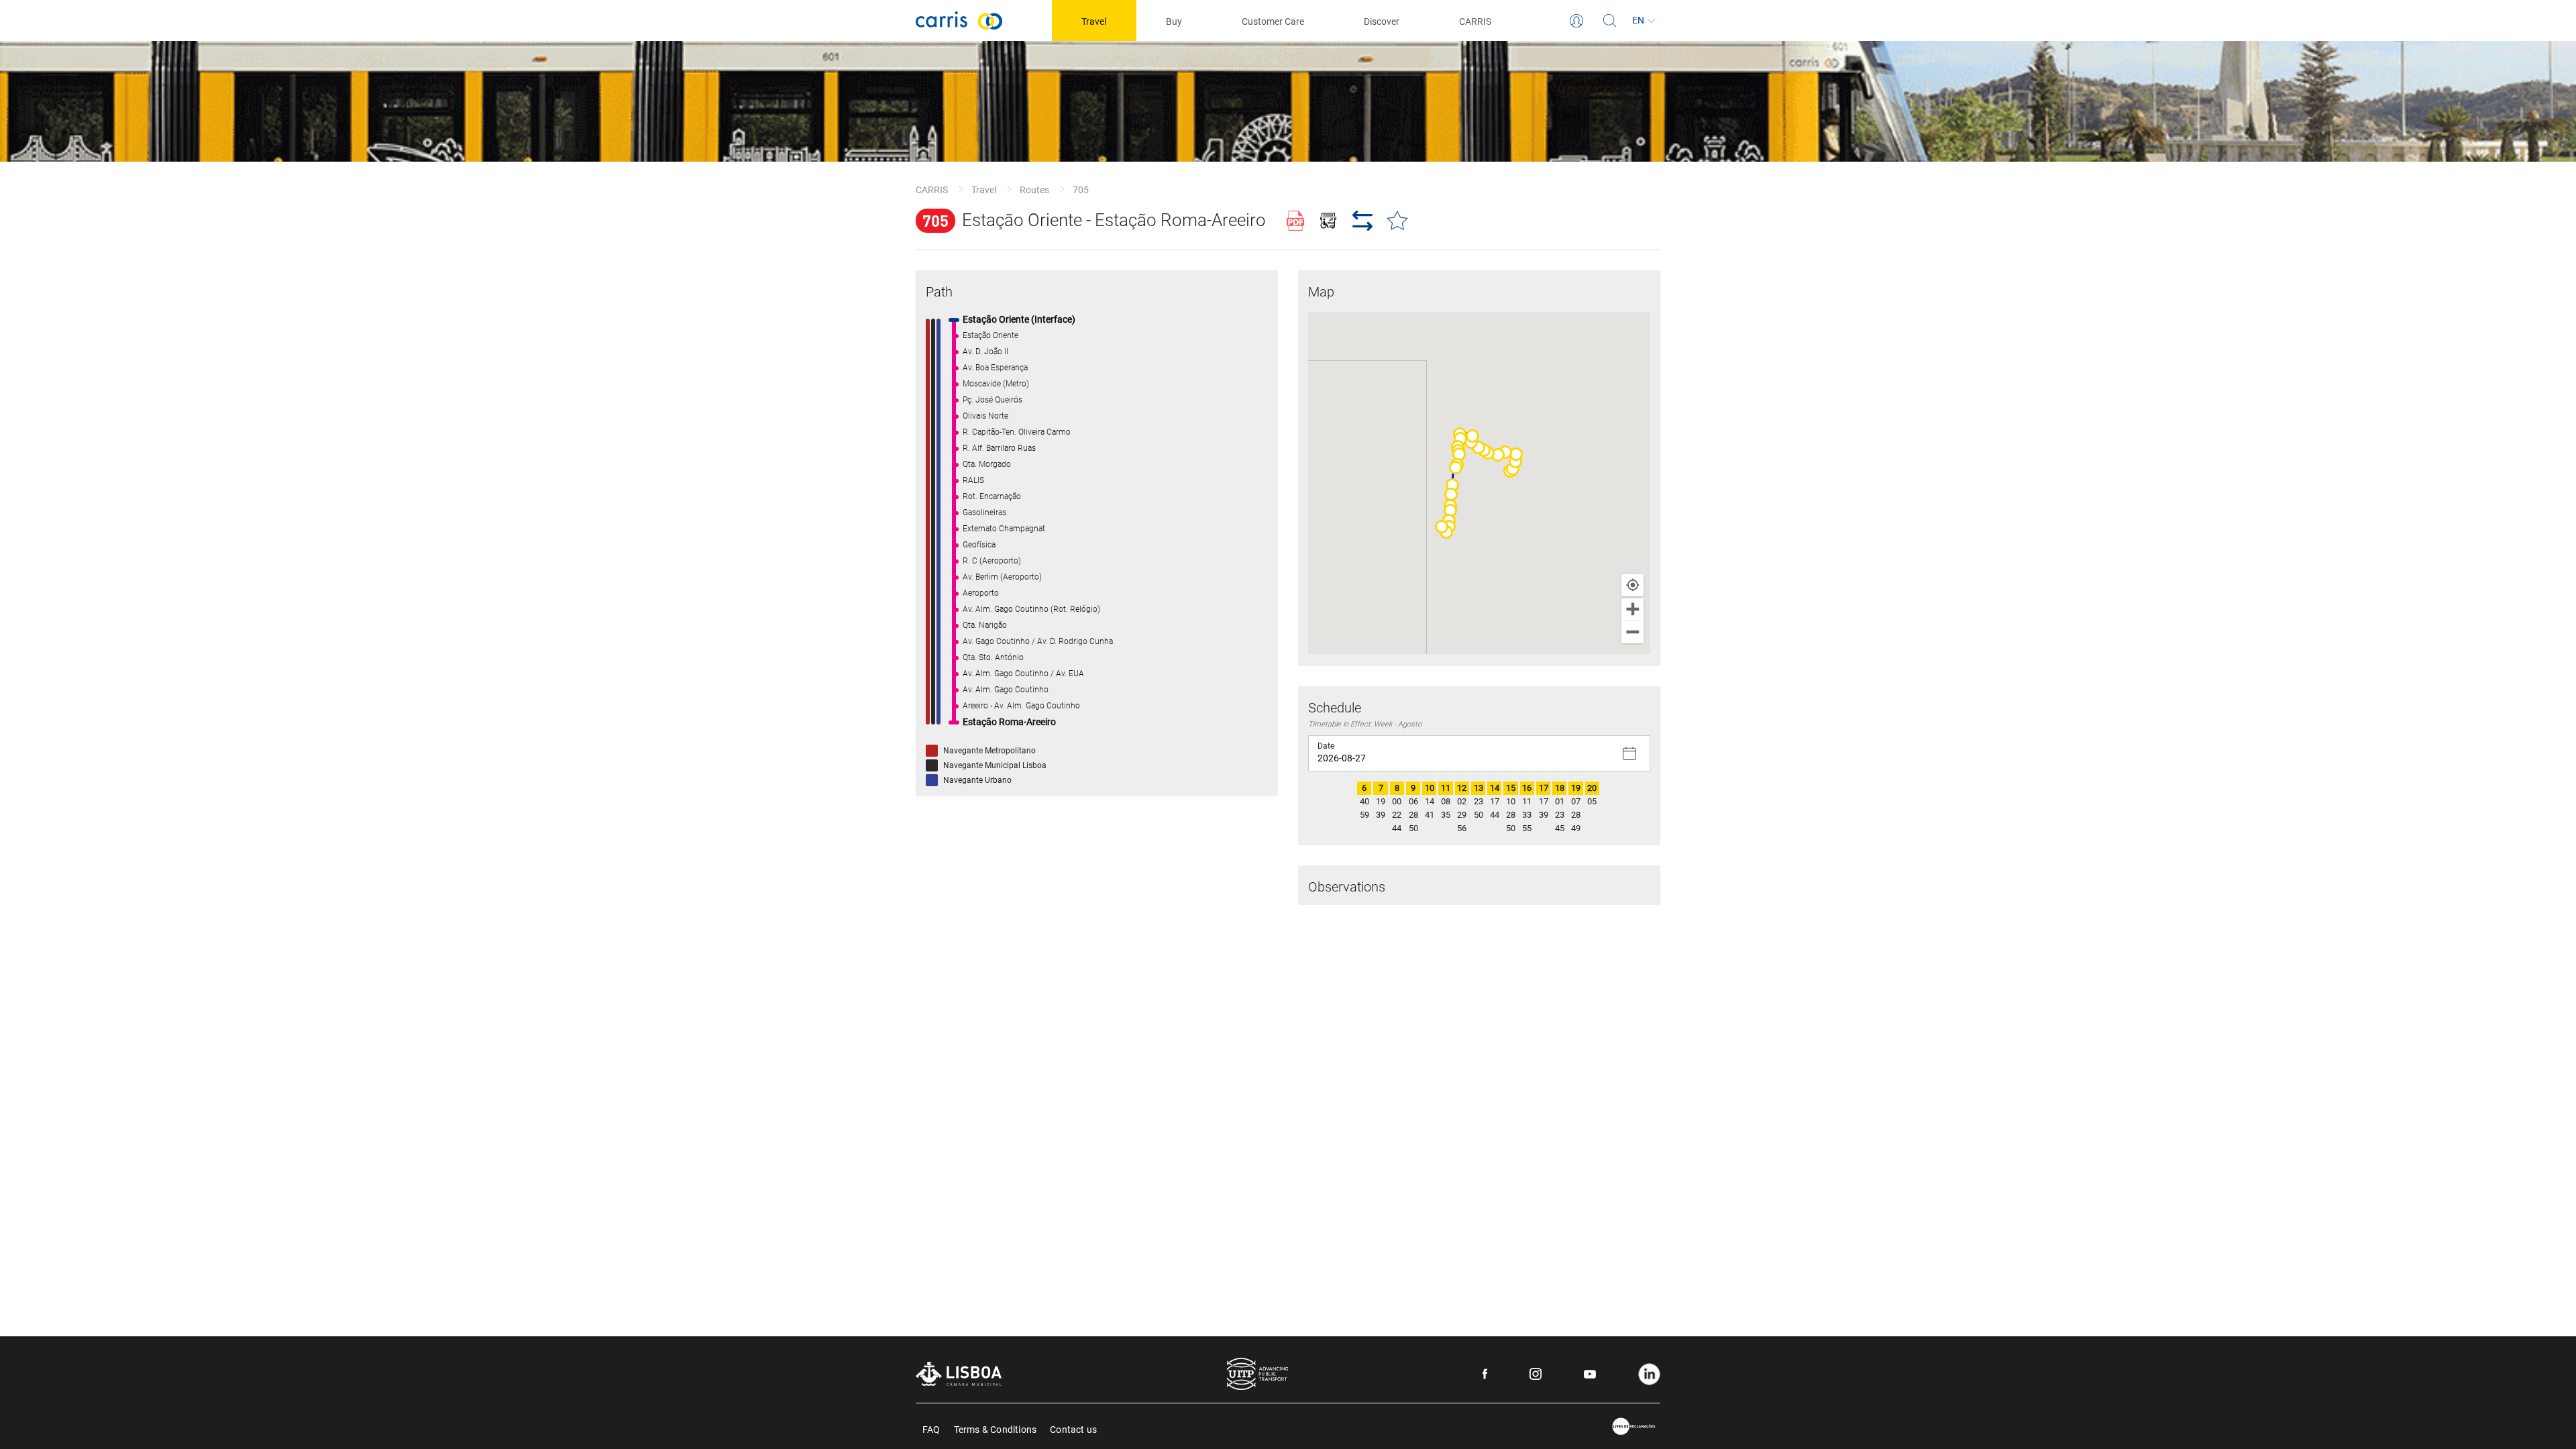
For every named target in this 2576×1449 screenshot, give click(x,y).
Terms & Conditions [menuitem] (996, 1429)
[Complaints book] (1634, 1427)
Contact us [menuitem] (1073, 1429)
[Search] (1610, 21)
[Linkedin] (1649, 1374)
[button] (1513, 469)
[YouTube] (1590, 1374)
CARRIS (932, 190)
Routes (1034, 190)
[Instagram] (1536, 1374)
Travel (984, 190)
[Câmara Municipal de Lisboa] (959, 1374)
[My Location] (1632, 585)
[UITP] (1257, 1374)
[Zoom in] (1632, 609)
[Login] (1576, 21)
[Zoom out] (1632, 632)
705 (1081, 190)
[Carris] (959, 20)
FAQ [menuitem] (931, 1429)
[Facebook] (1485, 1374)
